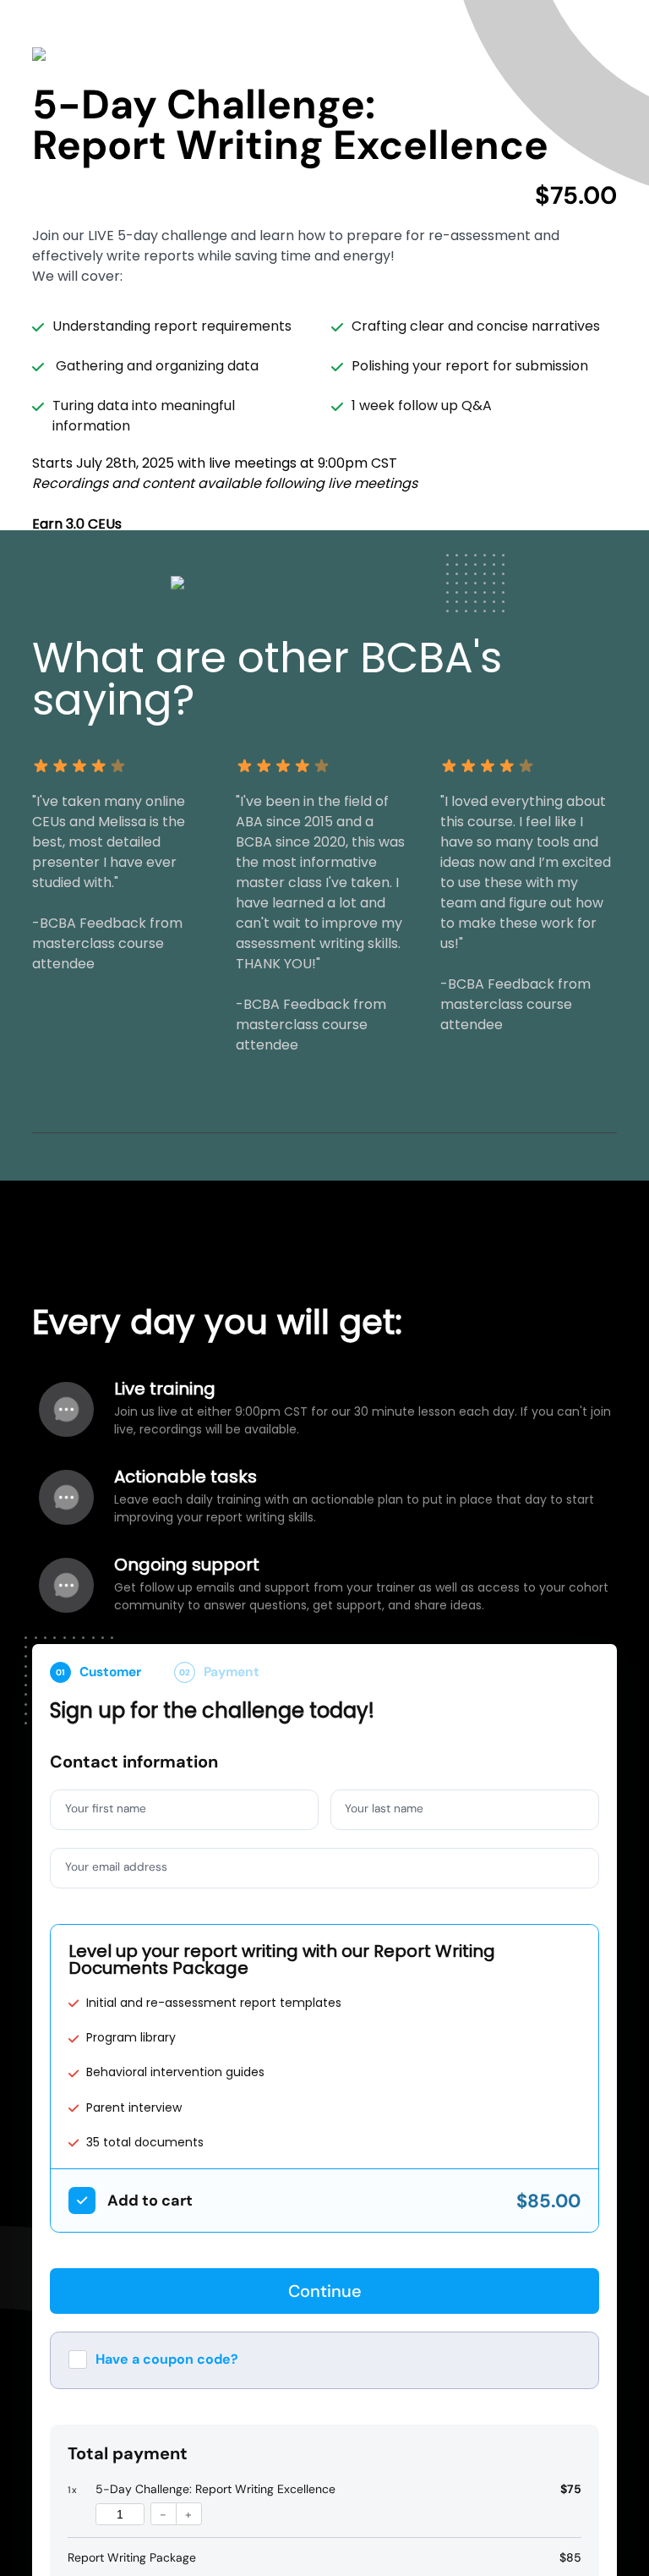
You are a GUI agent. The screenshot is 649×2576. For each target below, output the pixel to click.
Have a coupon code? (167, 2359)
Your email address (117, 1866)
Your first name (106, 1808)
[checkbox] (82, 2201)
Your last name (386, 1808)
